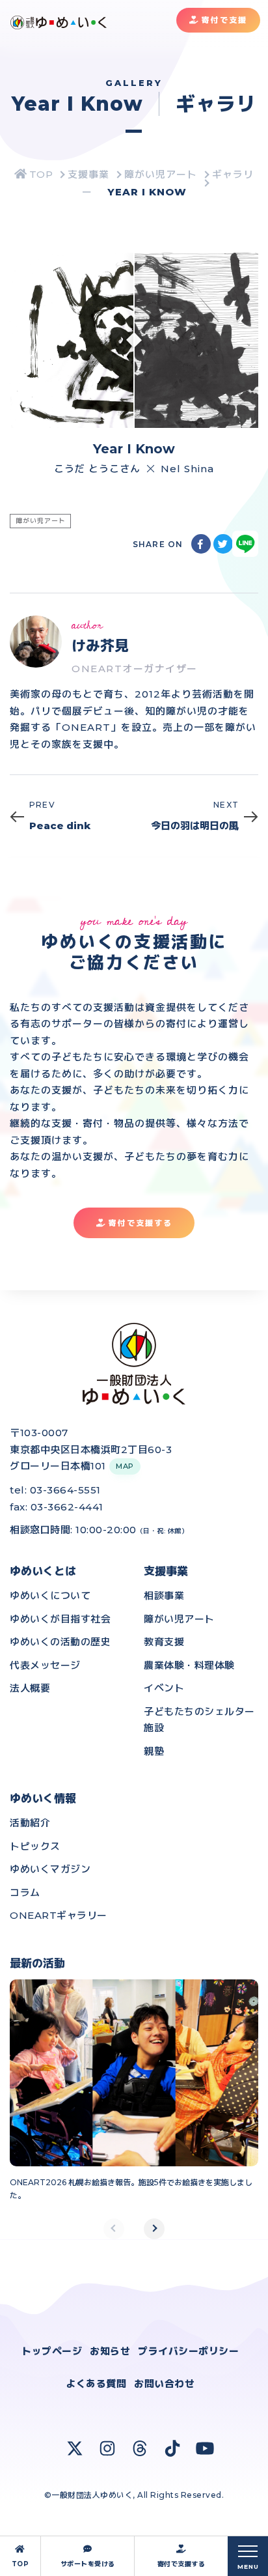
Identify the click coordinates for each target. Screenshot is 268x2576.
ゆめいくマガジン (50, 1869)
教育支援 (164, 1642)
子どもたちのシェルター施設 (199, 1720)
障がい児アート (179, 1619)
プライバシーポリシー (188, 2351)
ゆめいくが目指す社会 (60, 1619)
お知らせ (110, 2351)
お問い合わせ (164, 2384)
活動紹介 (30, 1823)
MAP (125, 1466)
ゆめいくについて (50, 1595)
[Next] (154, 2229)
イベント (164, 1688)
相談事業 (164, 1595)
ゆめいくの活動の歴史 (60, 1642)
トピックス (35, 1846)
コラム (25, 1892)
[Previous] (114, 2229)
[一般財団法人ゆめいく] (34, 174)
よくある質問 (96, 2384)
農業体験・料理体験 (189, 1665)
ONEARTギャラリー (59, 1915)
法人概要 (30, 1688)
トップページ (52, 2351)
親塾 (154, 1751)
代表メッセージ (45, 1665)
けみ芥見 (100, 646)
